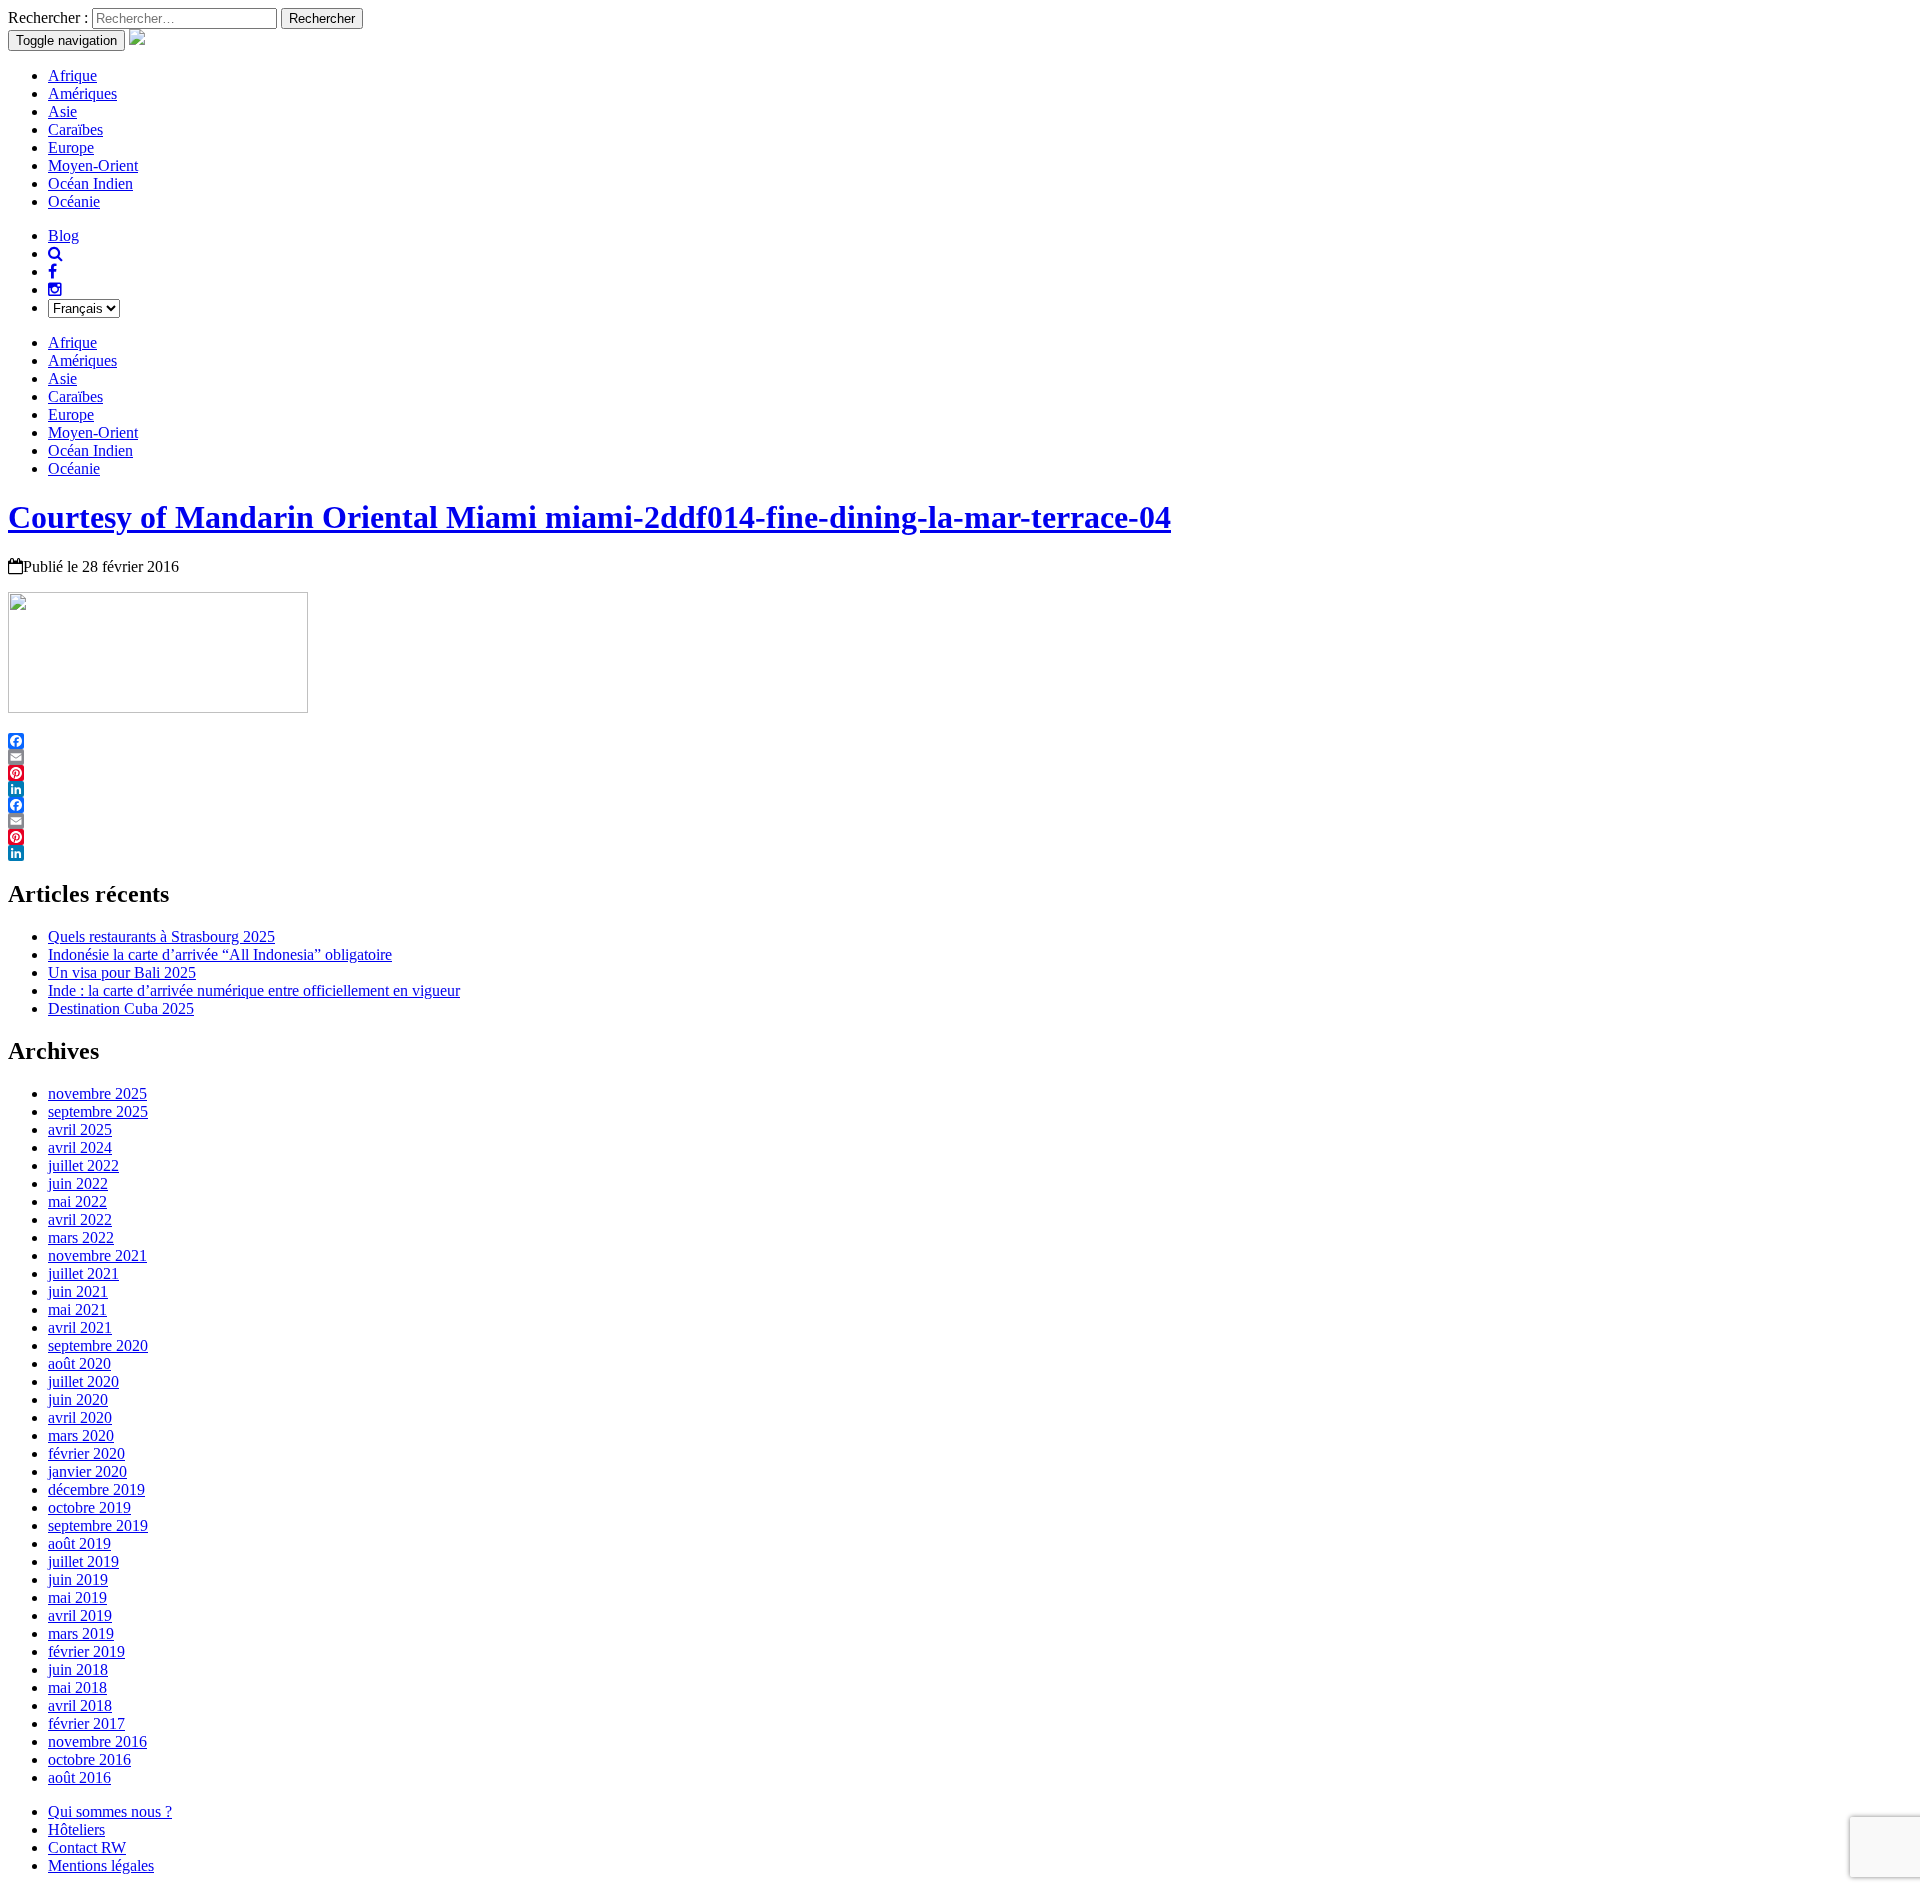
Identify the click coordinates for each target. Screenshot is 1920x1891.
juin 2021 (78, 1291)
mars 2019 (81, 1633)
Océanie (74, 201)
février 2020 (86, 1453)
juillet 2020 (83, 1381)
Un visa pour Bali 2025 (122, 972)
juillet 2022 (83, 1165)
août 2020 (79, 1363)
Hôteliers (76, 1829)
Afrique (72, 75)
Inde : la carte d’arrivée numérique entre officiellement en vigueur (254, 990)
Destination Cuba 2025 (121, 1008)
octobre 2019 (89, 1507)
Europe (71, 147)
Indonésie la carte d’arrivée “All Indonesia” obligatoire (220, 954)
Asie (62, 111)
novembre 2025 (97, 1093)
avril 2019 (80, 1615)
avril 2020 (80, 1417)
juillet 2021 (83, 1273)
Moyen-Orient (93, 165)
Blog (63, 235)
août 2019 (79, 1543)
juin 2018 (78, 1669)
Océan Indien (90, 183)
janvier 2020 (87, 1471)
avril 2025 (80, 1129)
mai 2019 (77, 1597)
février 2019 (86, 1651)
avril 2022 (80, 1219)
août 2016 (79, 1777)
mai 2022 (77, 1201)
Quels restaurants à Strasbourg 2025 (161, 936)
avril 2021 (80, 1327)
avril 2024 (80, 1147)
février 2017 (86, 1723)
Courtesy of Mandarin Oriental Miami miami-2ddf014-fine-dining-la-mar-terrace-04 (589, 517)
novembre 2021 (97, 1255)
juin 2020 (78, 1399)
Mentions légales (101, 1865)
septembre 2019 (98, 1525)
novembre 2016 (97, 1741)
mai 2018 (77, 1687)
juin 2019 (78, 1579)
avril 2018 (80, 1705)
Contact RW (87, 1847)
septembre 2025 (98, 1111)
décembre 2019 (96, 1489)
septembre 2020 (98, 1345)
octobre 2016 (89, 1759)
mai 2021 (77, 1309)
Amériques (82, 93)
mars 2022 (81, 1237)
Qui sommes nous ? (110, 1811)
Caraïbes (75, 129)
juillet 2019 (83, 1561)
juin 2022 (78, 1183)
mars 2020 (81, 1435)
